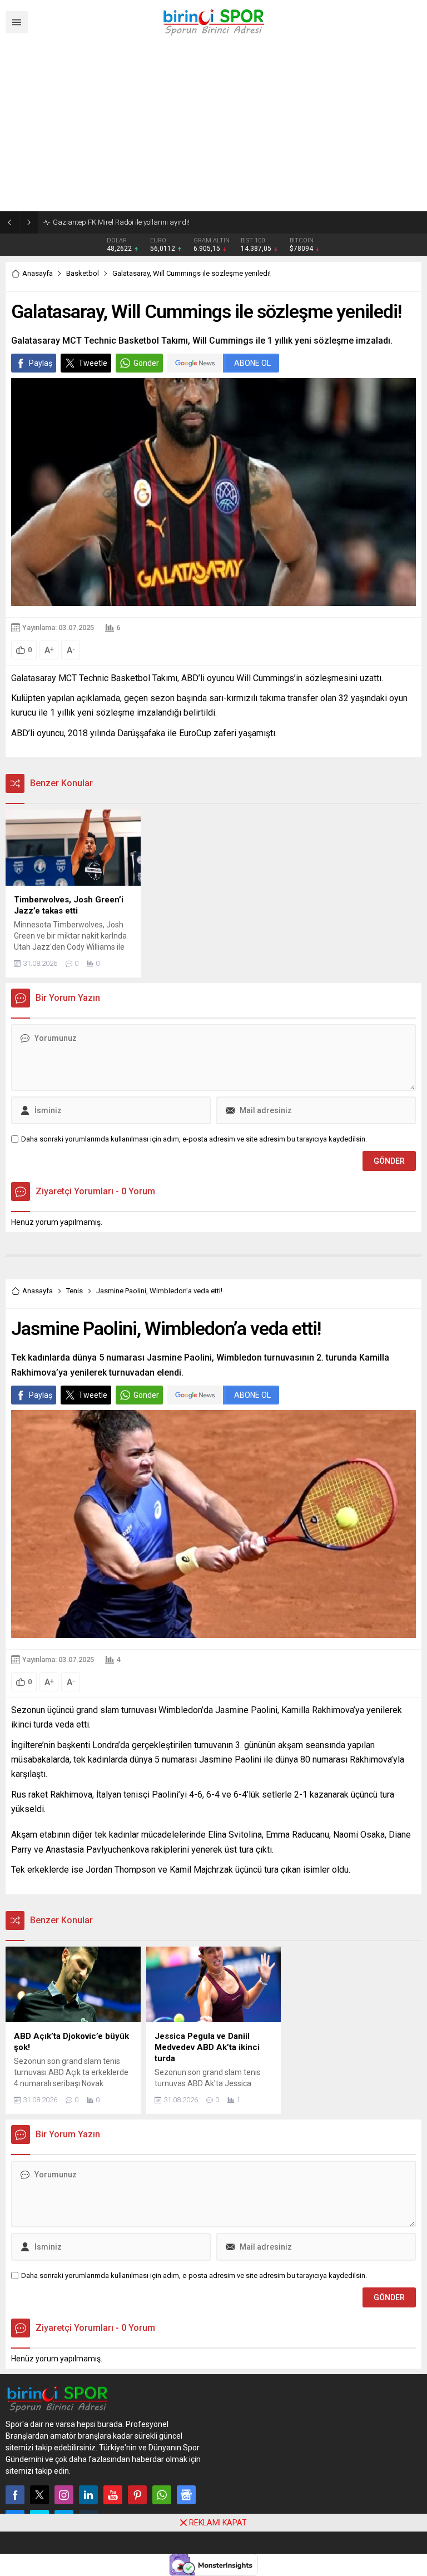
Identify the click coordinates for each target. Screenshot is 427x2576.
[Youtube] (113, 2495)
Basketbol (83, 273)
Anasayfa (38, 273)
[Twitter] (39, 2495)
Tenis (75, 1291)
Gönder (146, 363)
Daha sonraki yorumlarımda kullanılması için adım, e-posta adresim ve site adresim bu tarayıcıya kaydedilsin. (194, 1139)
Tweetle (93, 363)
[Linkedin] (88, 2495)
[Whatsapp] (162, 2495)
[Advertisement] (213, 128)
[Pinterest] (137, 2495)
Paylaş (41, 363)
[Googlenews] (186, 2495)
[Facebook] (15, 2495)
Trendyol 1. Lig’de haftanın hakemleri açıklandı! (127, 222)
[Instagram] (64, 2495)
